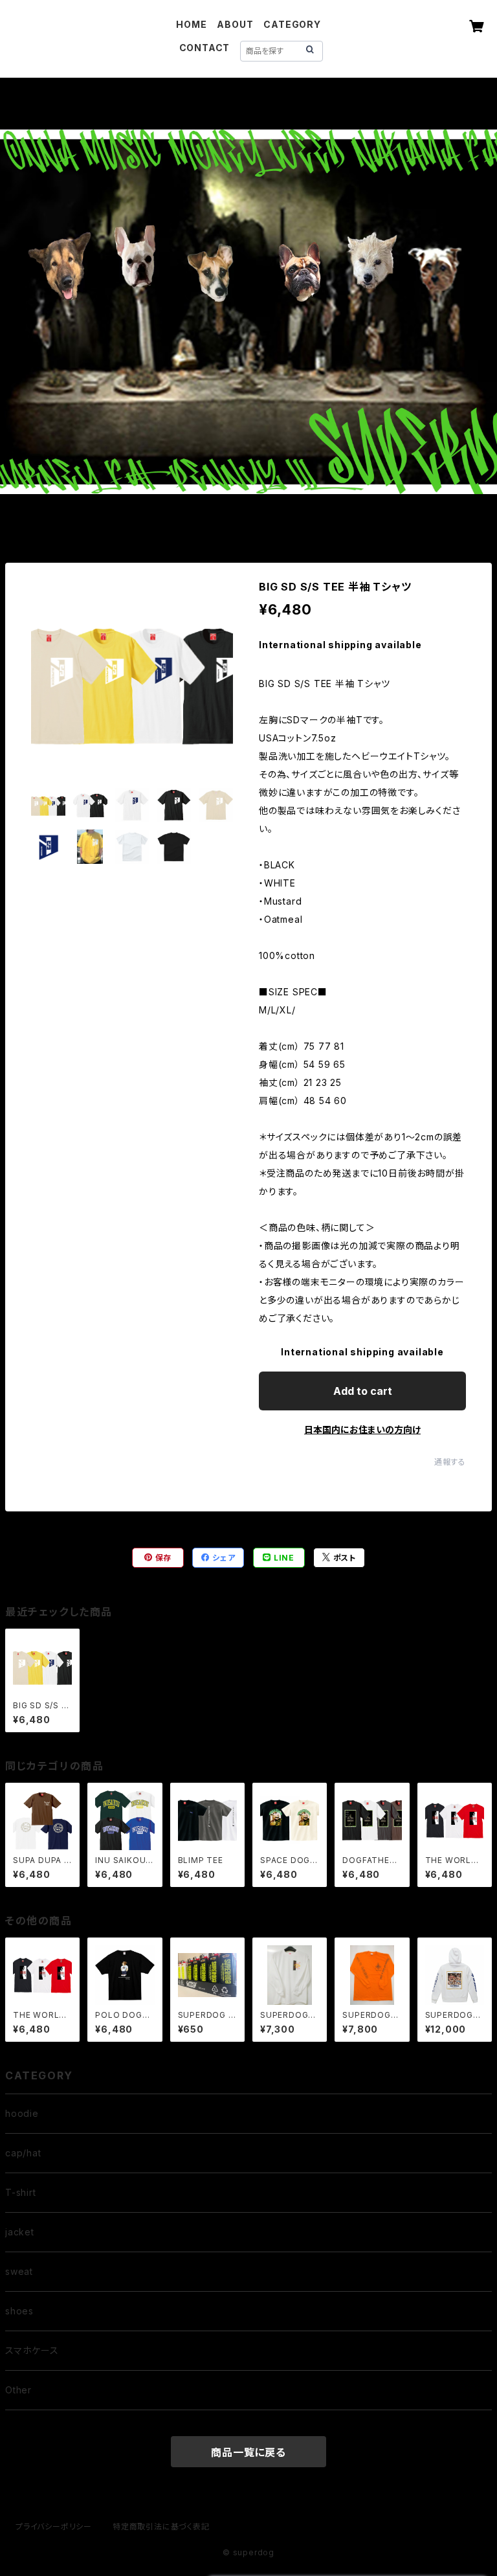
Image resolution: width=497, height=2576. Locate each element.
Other (18, 2390)
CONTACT (205, 48)
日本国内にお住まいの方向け (362, 1429)
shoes (19, 2311)
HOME (191, 24)
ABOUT (235, 24)
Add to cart (363, 1391)
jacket (20, 2232)
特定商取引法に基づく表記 (161, 2526)
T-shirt (21, 2192)
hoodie (22, 2113)
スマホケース (32, 2350)
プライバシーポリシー (54, 2526)
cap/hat (23, 2153)
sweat (19, 2271)
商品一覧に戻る (248, 2452)
